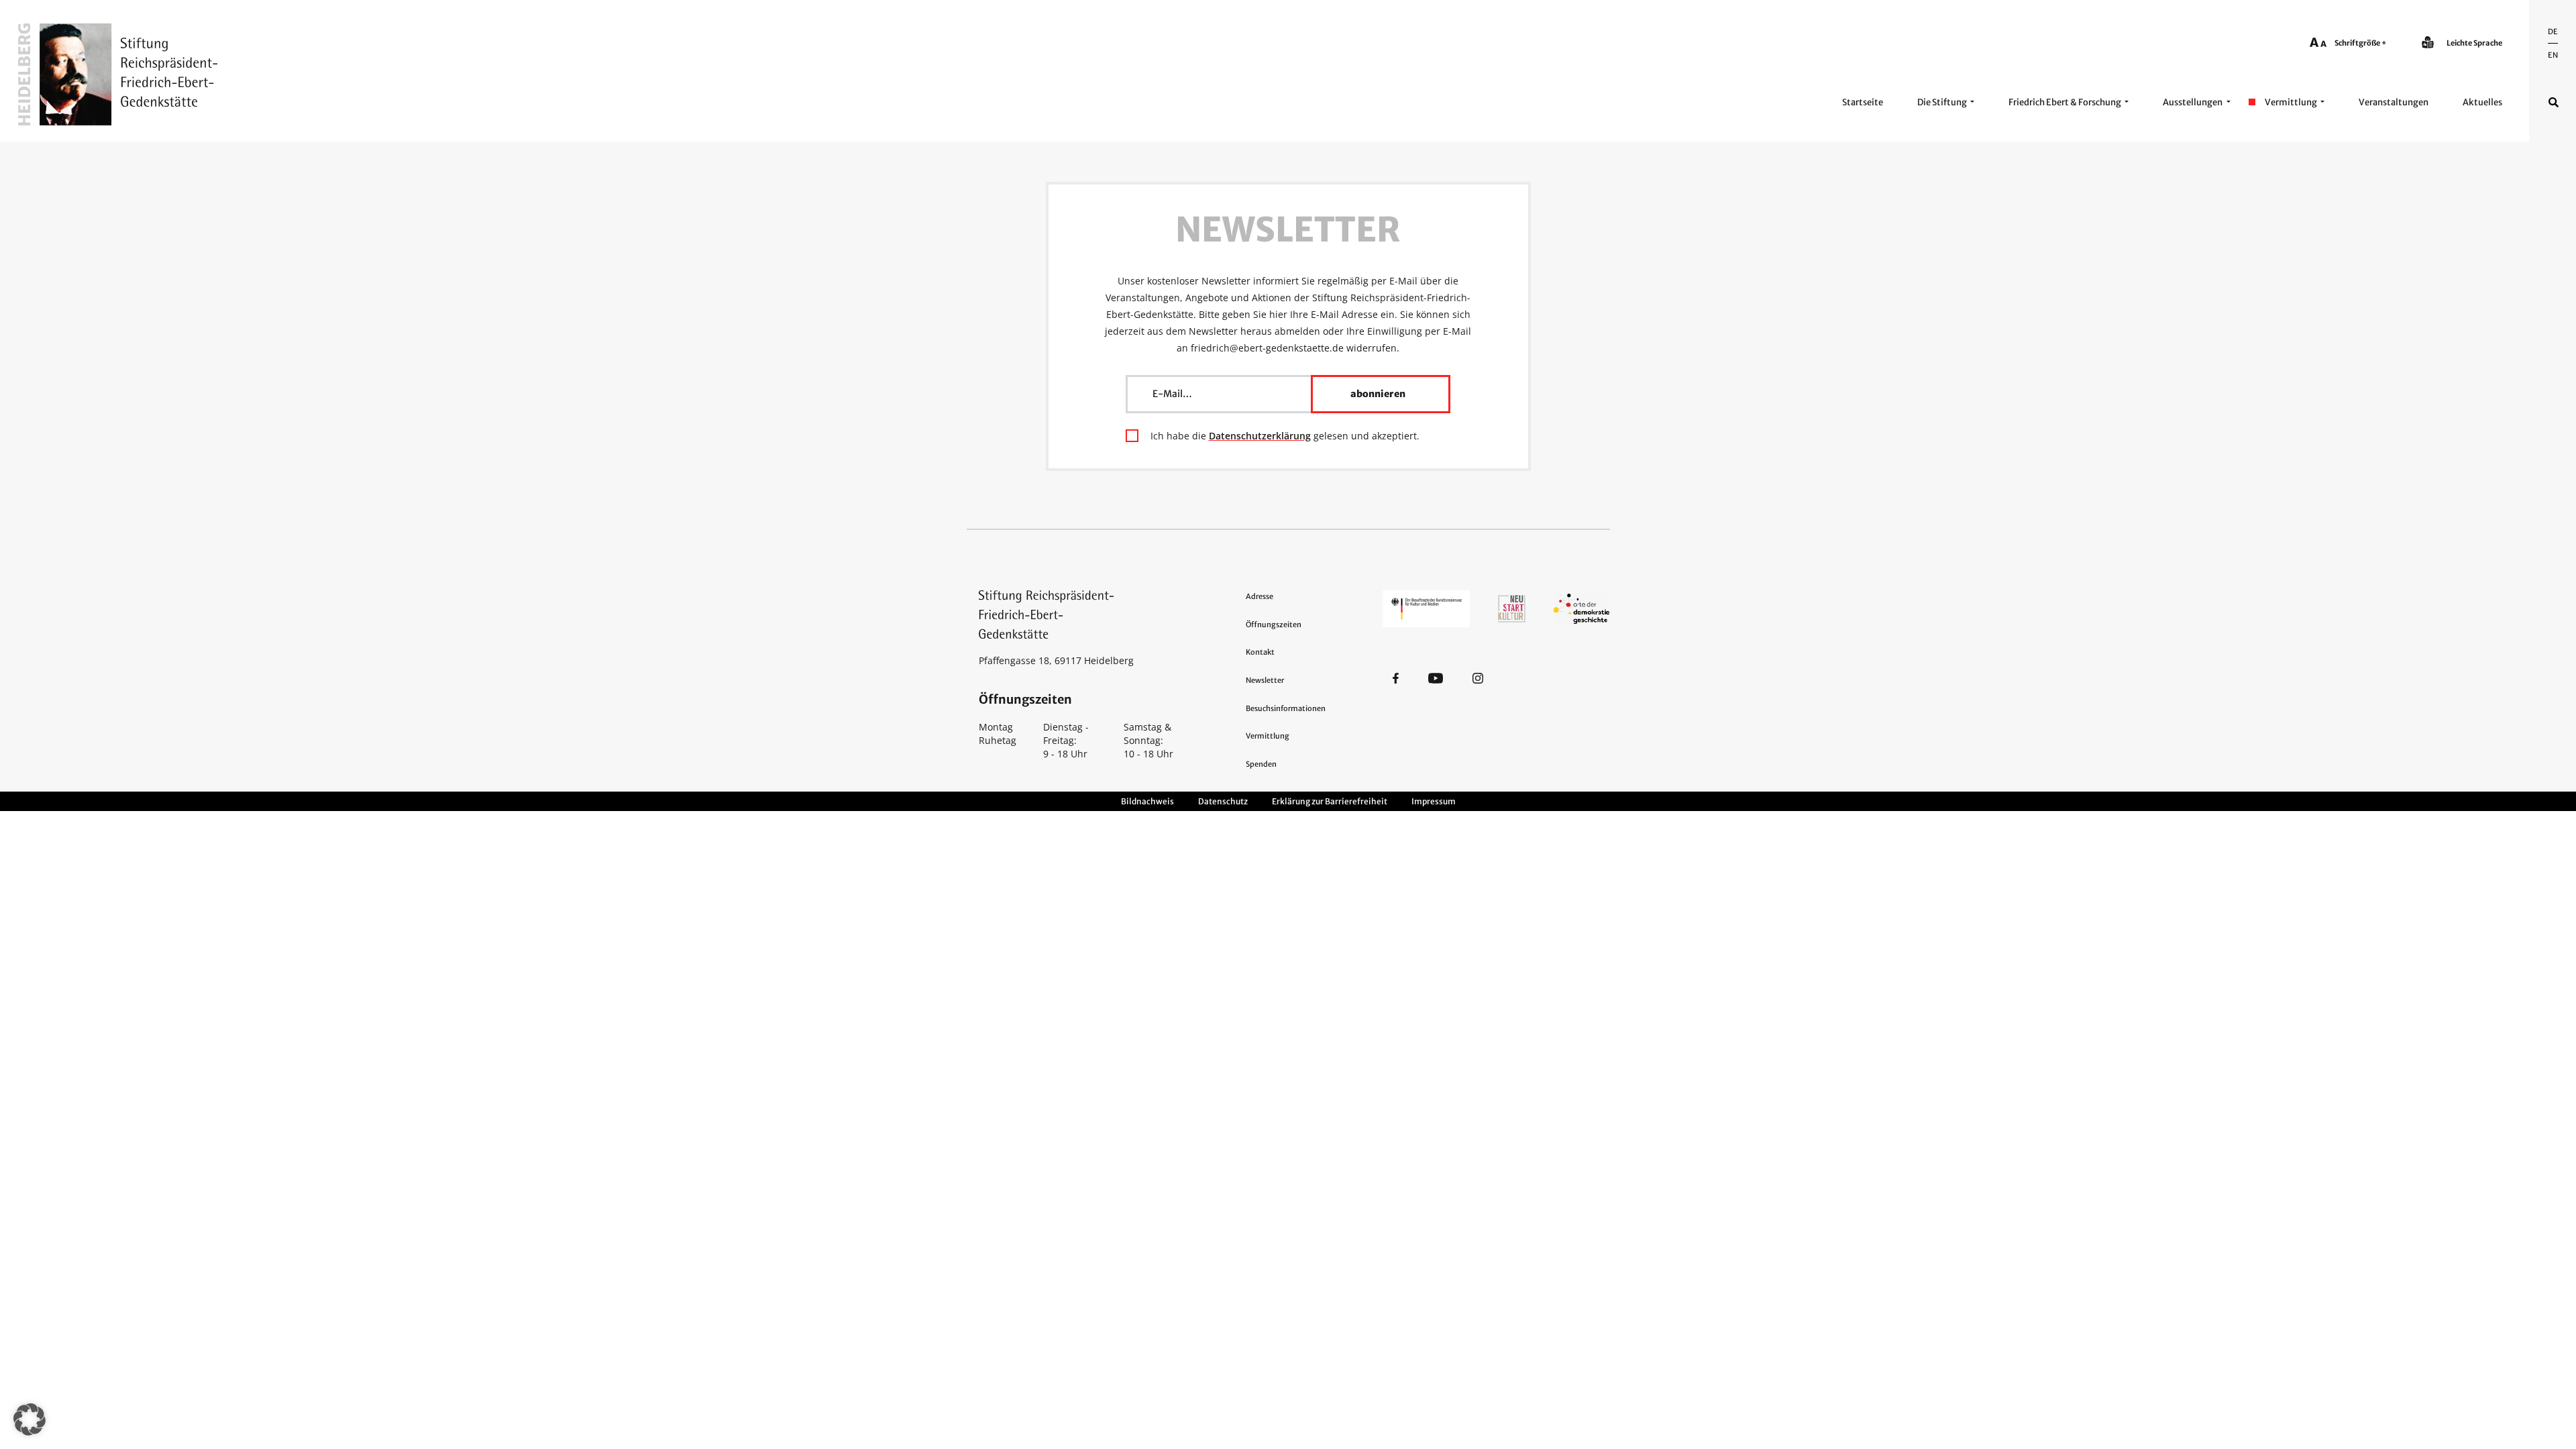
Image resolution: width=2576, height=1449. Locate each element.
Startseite (1863, 102)
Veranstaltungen (2394, 102)
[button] (30, 1419)
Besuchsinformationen (1286, 708)
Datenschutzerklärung (1260, 436)
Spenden (1261, 764)
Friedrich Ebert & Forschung (2065, 102)
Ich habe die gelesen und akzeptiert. (1285, 436)
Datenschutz (1223, 801)
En (2553, 55)
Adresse (1259, 596)
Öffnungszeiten (1274, 625)
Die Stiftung (1942, 102)
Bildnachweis (1147, 801)
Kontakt (1260, 652)
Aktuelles (2482, 102)
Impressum (1434, 801)
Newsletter (1265, 680)
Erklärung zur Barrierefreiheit (1330, 801)
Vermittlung (2291, 102)
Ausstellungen (2193, 102)
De (2553, 32)
